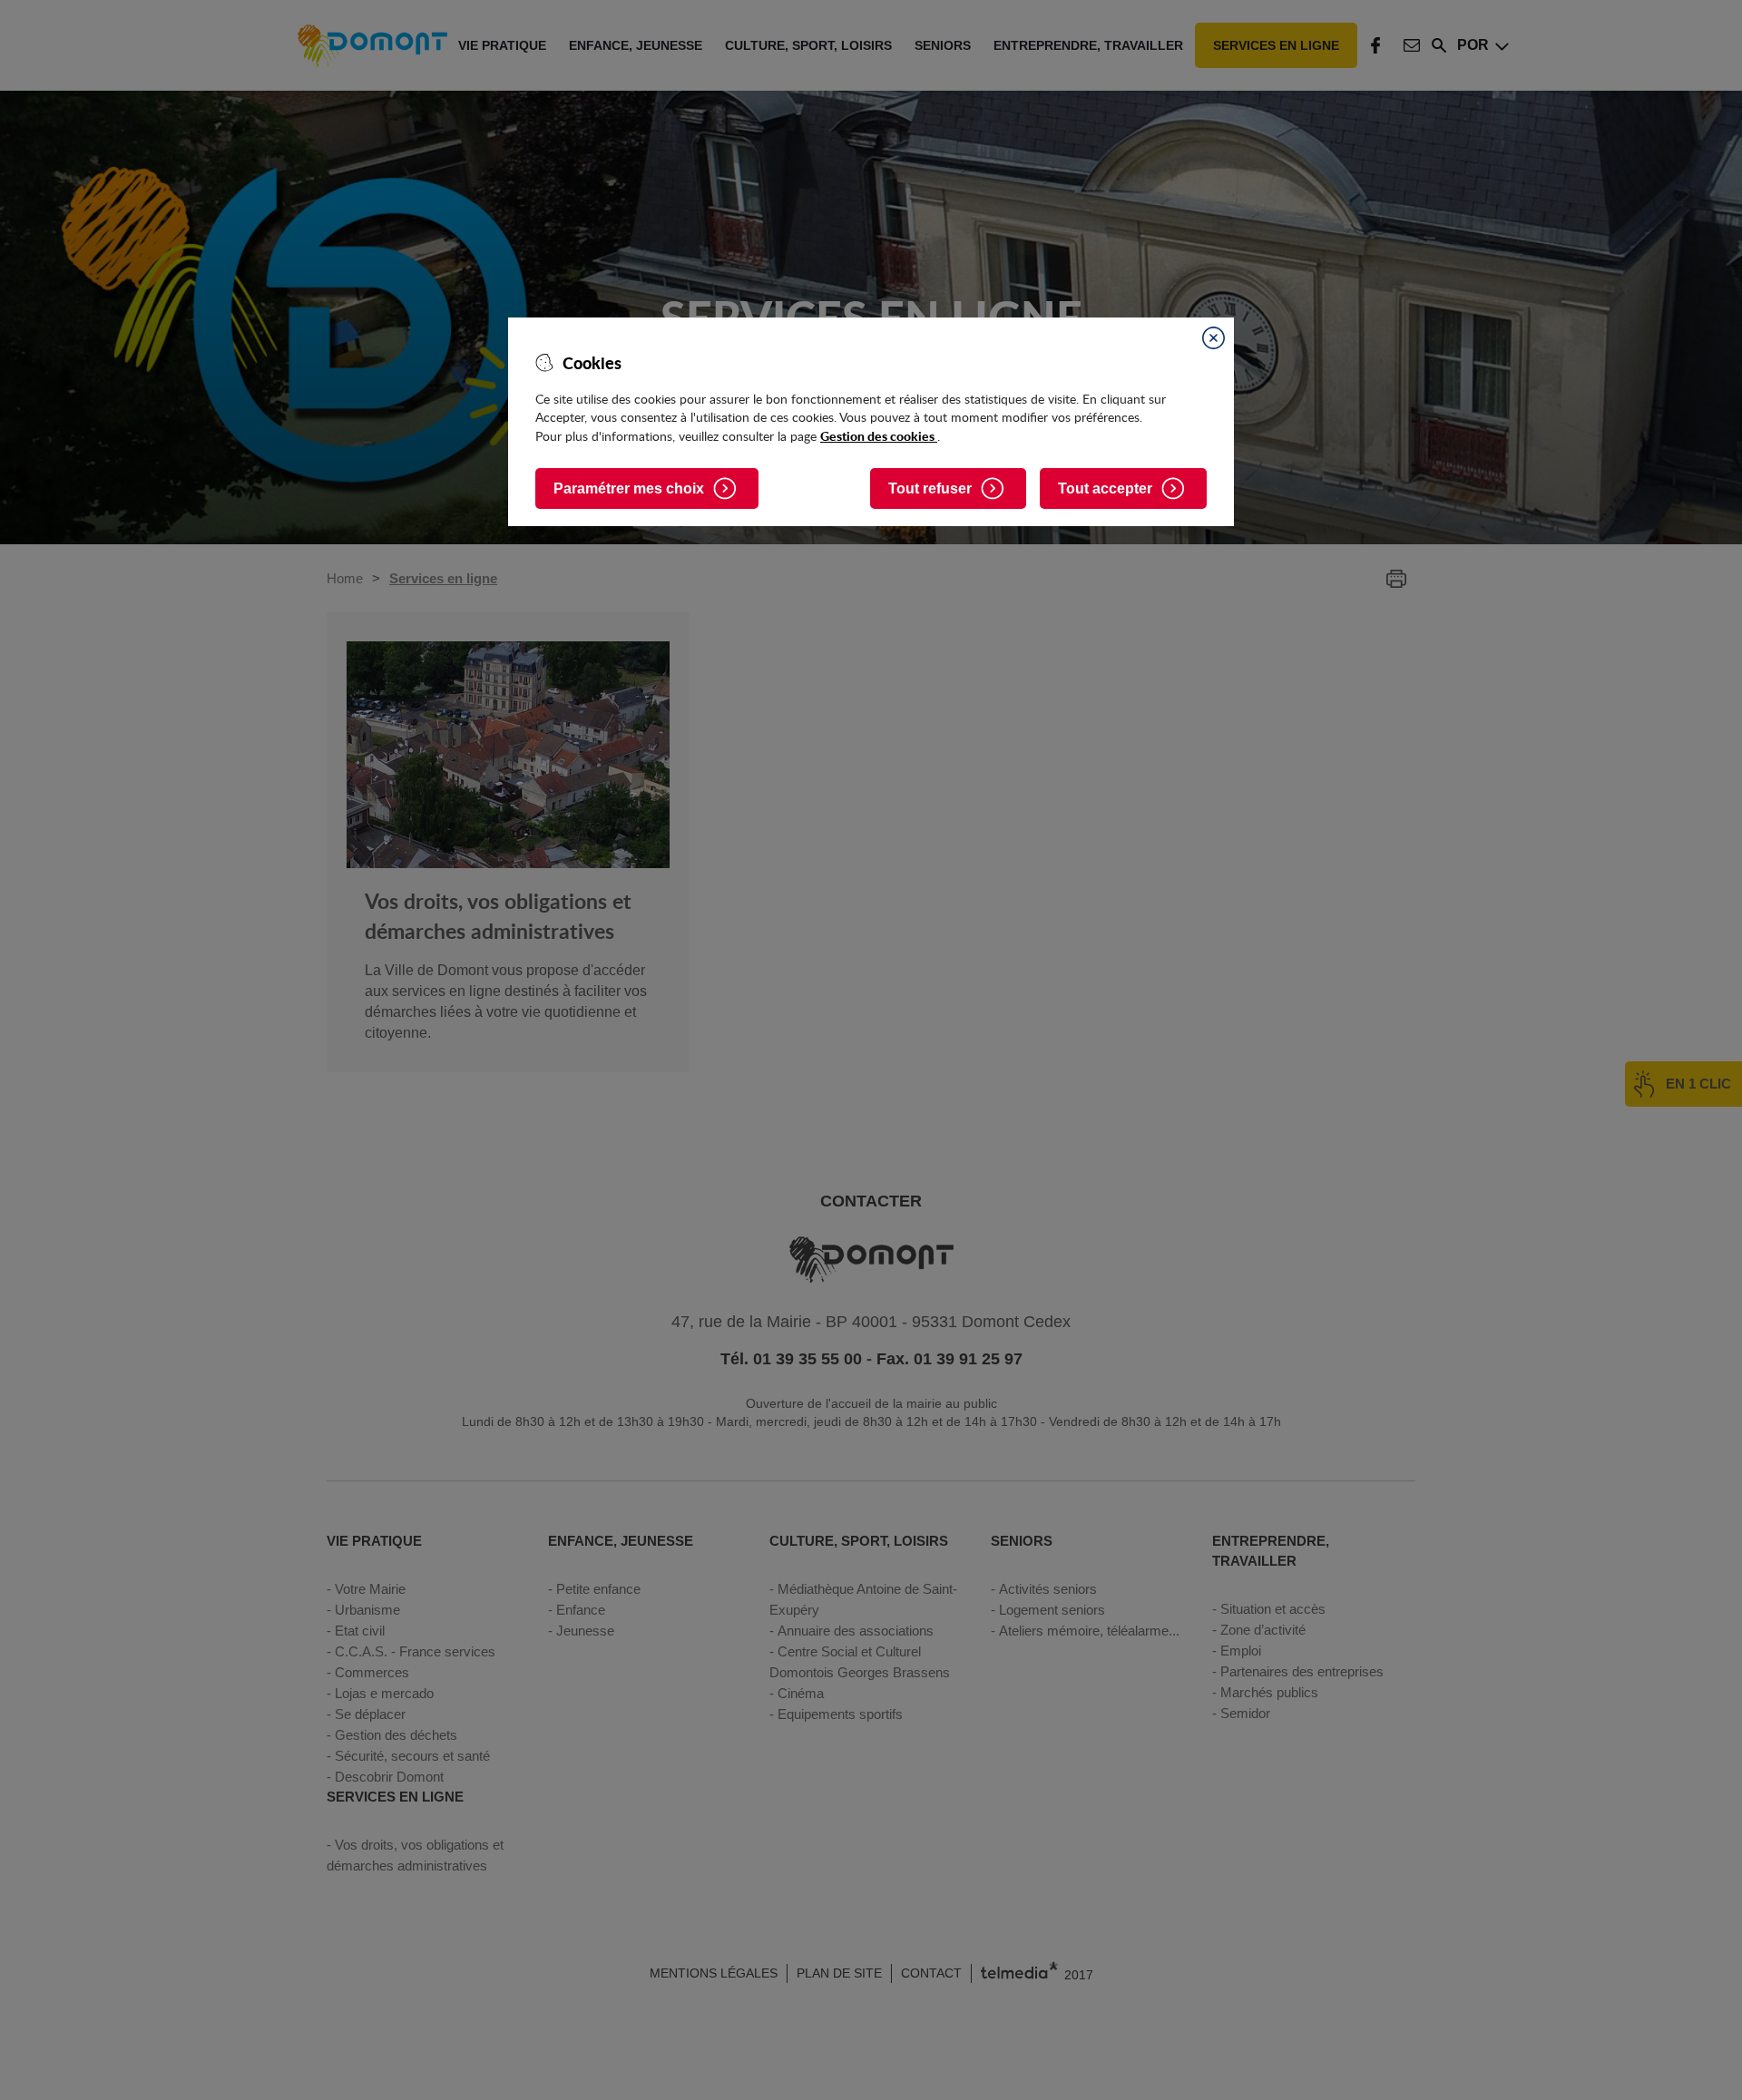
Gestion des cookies (879, 435)
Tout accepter (1105, 488)
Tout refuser (930, 488)
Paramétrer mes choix (629, 488)
